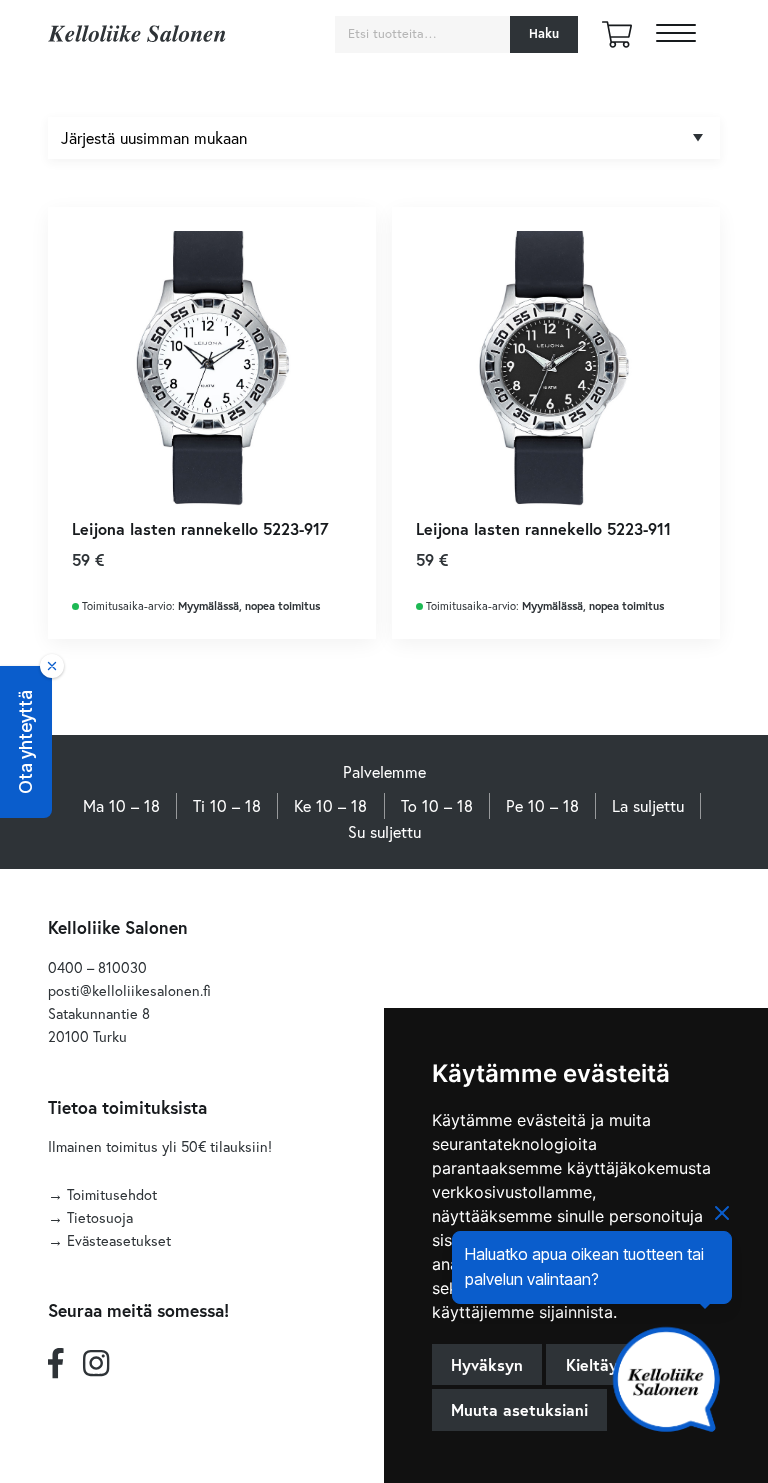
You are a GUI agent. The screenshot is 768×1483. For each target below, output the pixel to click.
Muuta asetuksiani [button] (519, 1409)
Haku (544, 33)
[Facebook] (56, 1362)
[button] (26, 742)
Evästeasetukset (119, 1240)
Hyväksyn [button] (487, 1364)
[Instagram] (96, 1362)
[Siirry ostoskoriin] (617, 41)
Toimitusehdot (112, 1194)
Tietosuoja (100, 1217)
